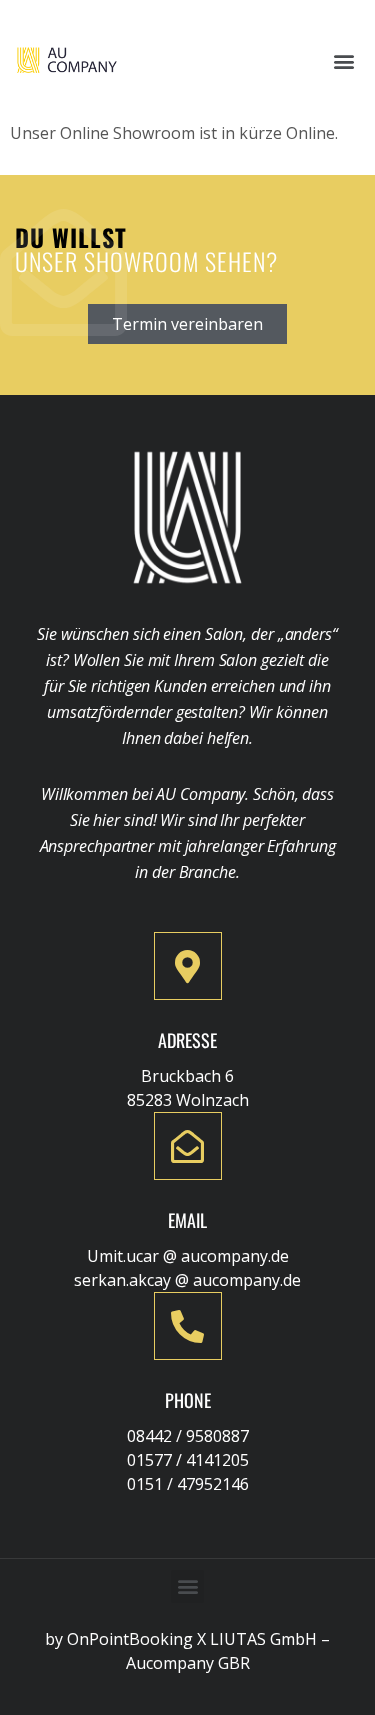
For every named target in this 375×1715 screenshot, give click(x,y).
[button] (343, 60)
